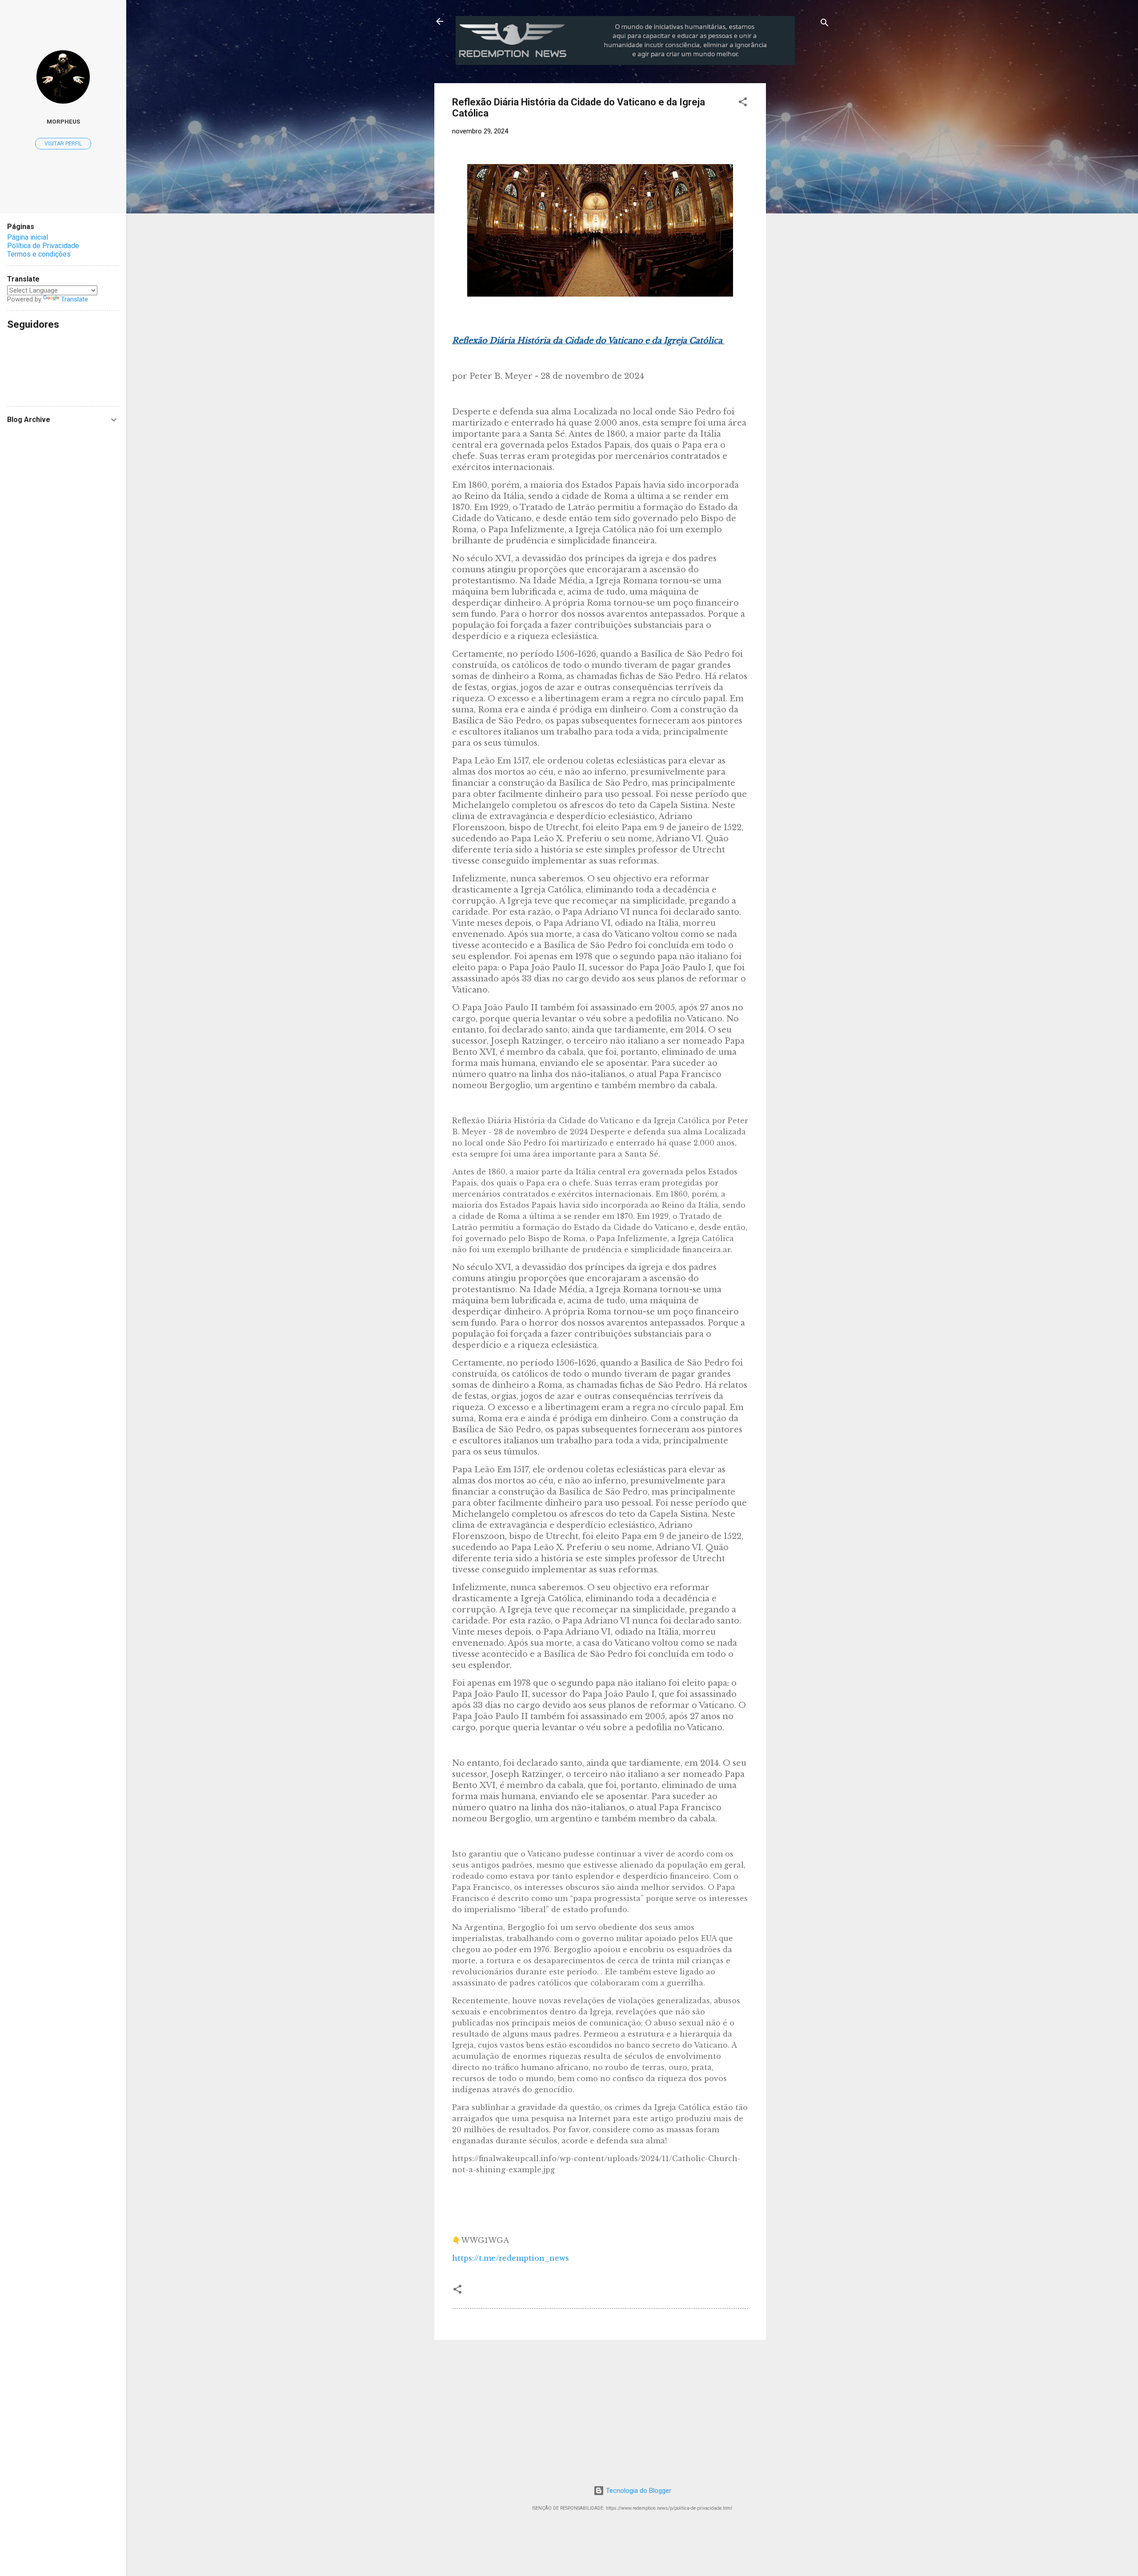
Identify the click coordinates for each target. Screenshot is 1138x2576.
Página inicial (28, 237)
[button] (743, 103)
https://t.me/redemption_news (511, 2258)
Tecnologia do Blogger (638, 2491)
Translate (74, 299)
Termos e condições (39, 254)
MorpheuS (63, 121)
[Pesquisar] (825, 24)
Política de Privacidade (43, 246)
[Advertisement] (840, 139)
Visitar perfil (63, 144)
